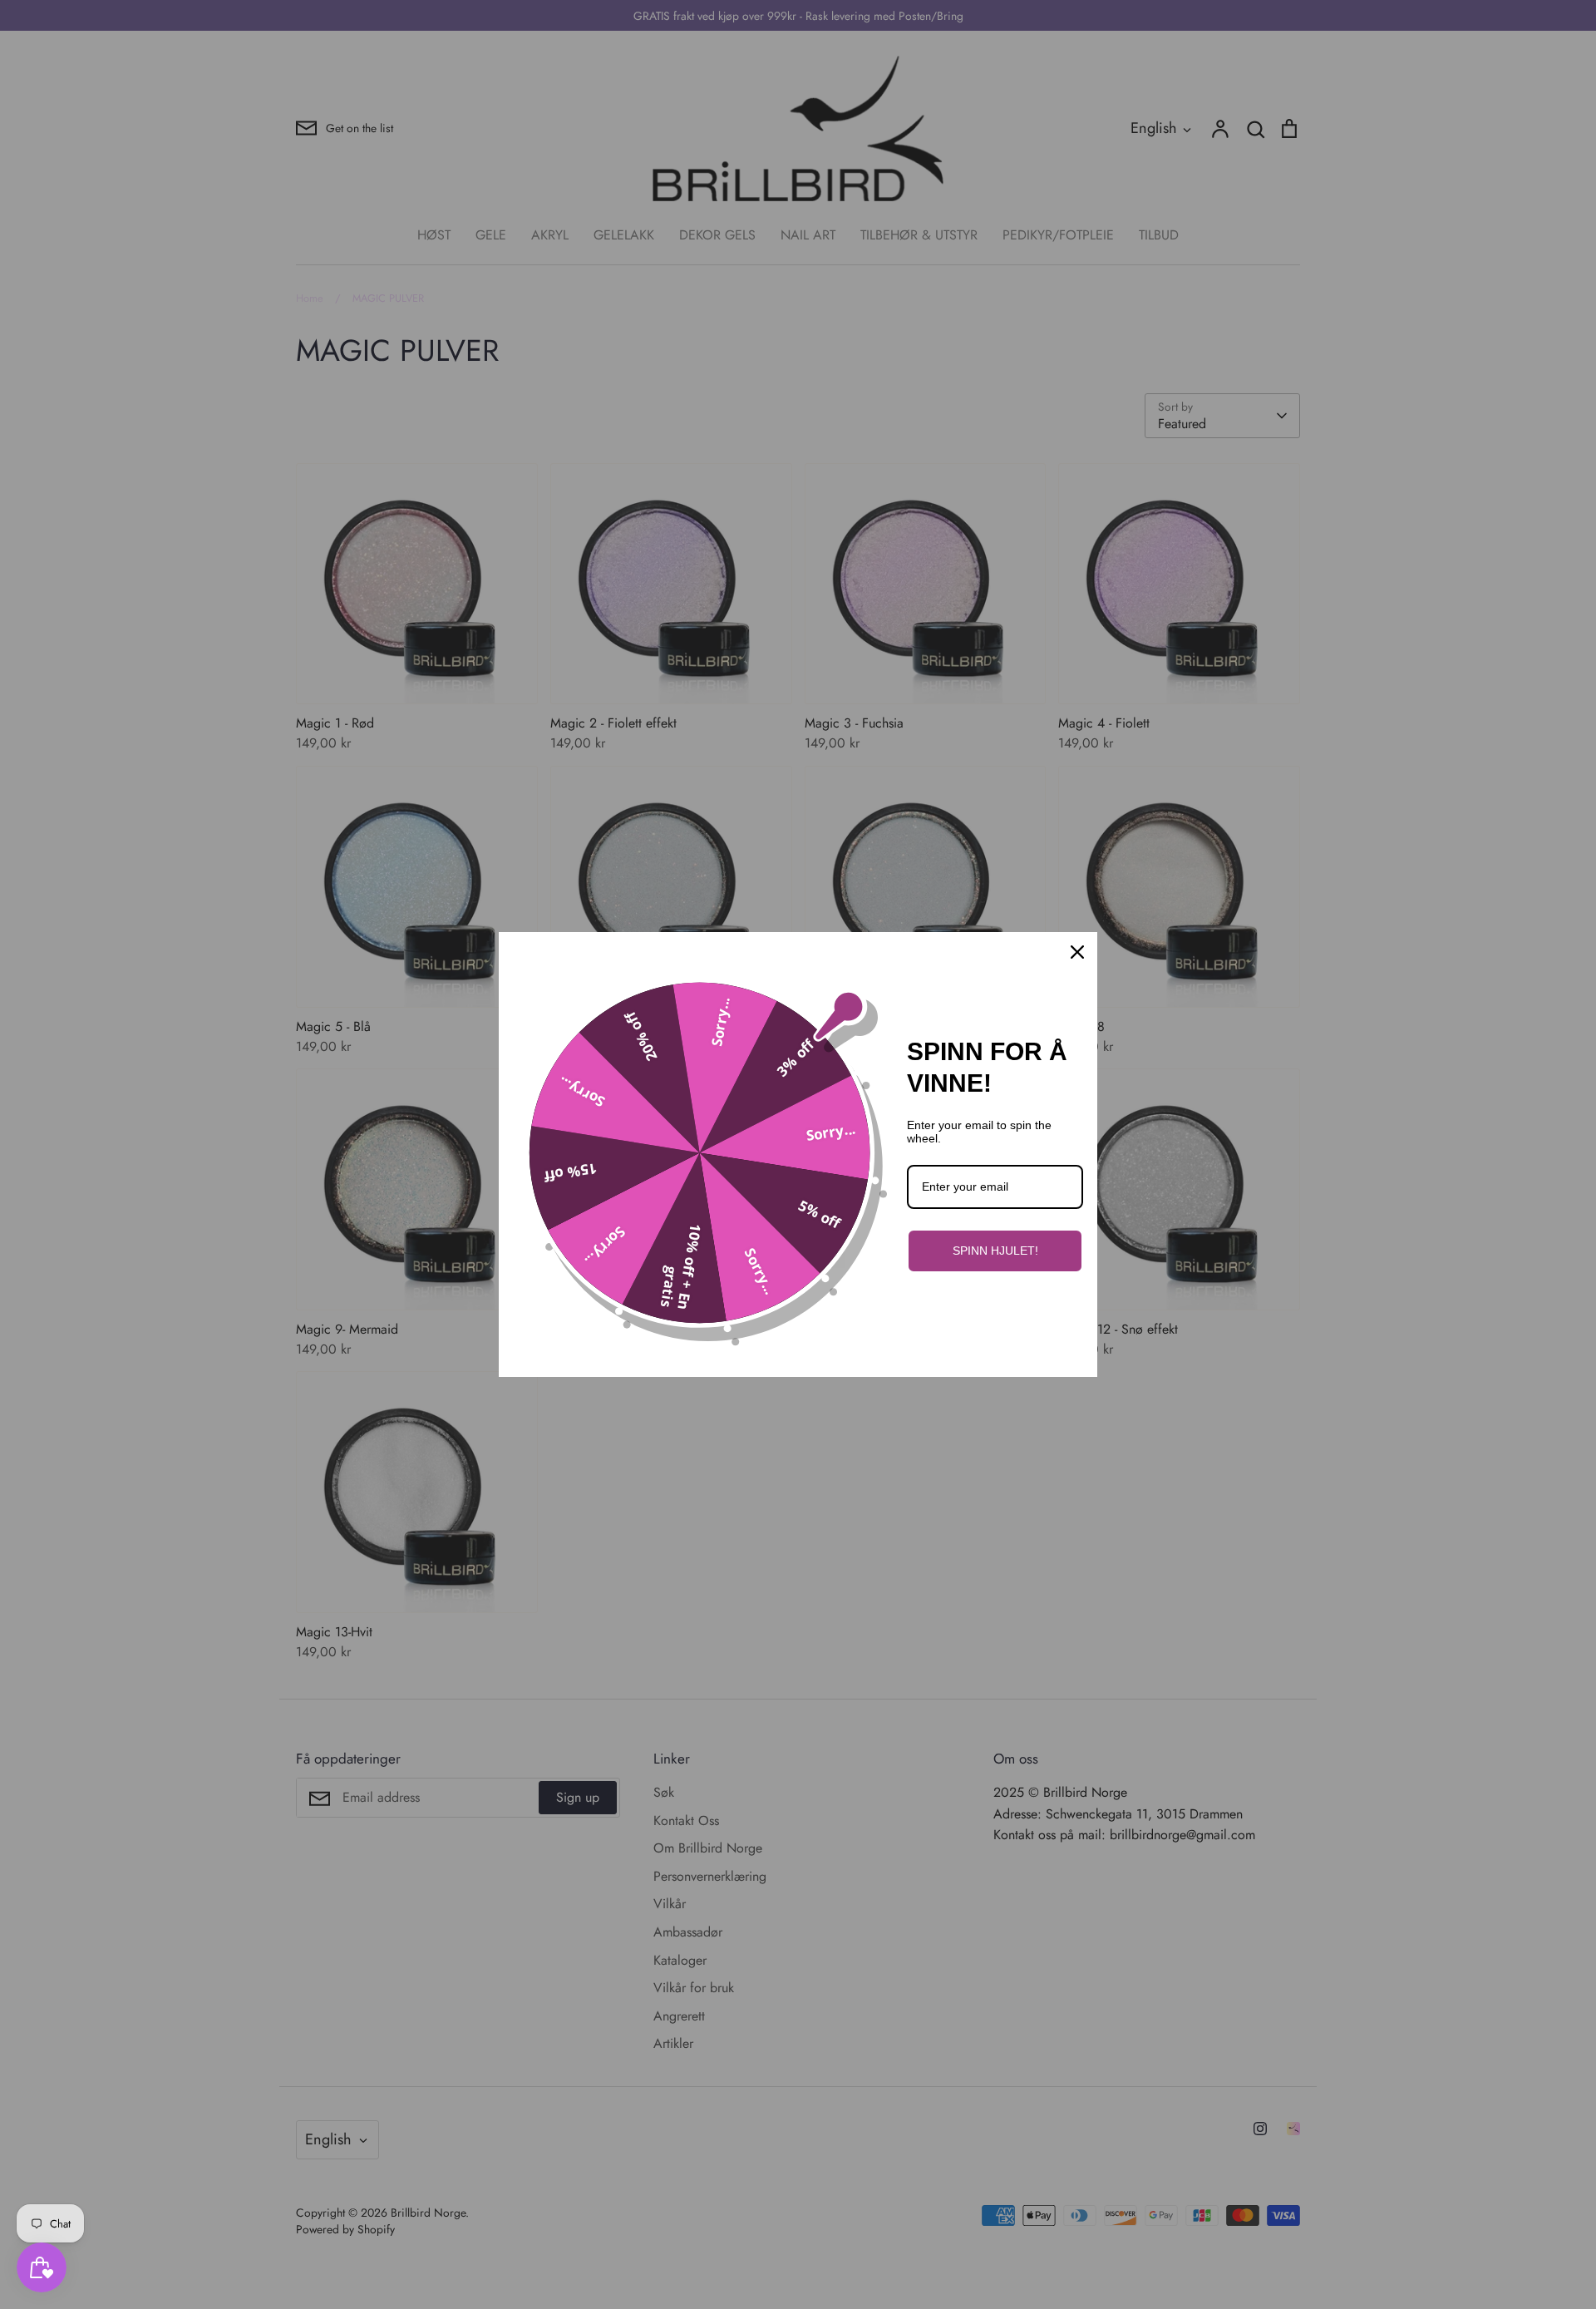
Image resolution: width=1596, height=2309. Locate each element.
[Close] (1077, 952)
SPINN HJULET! (995, 1251)
